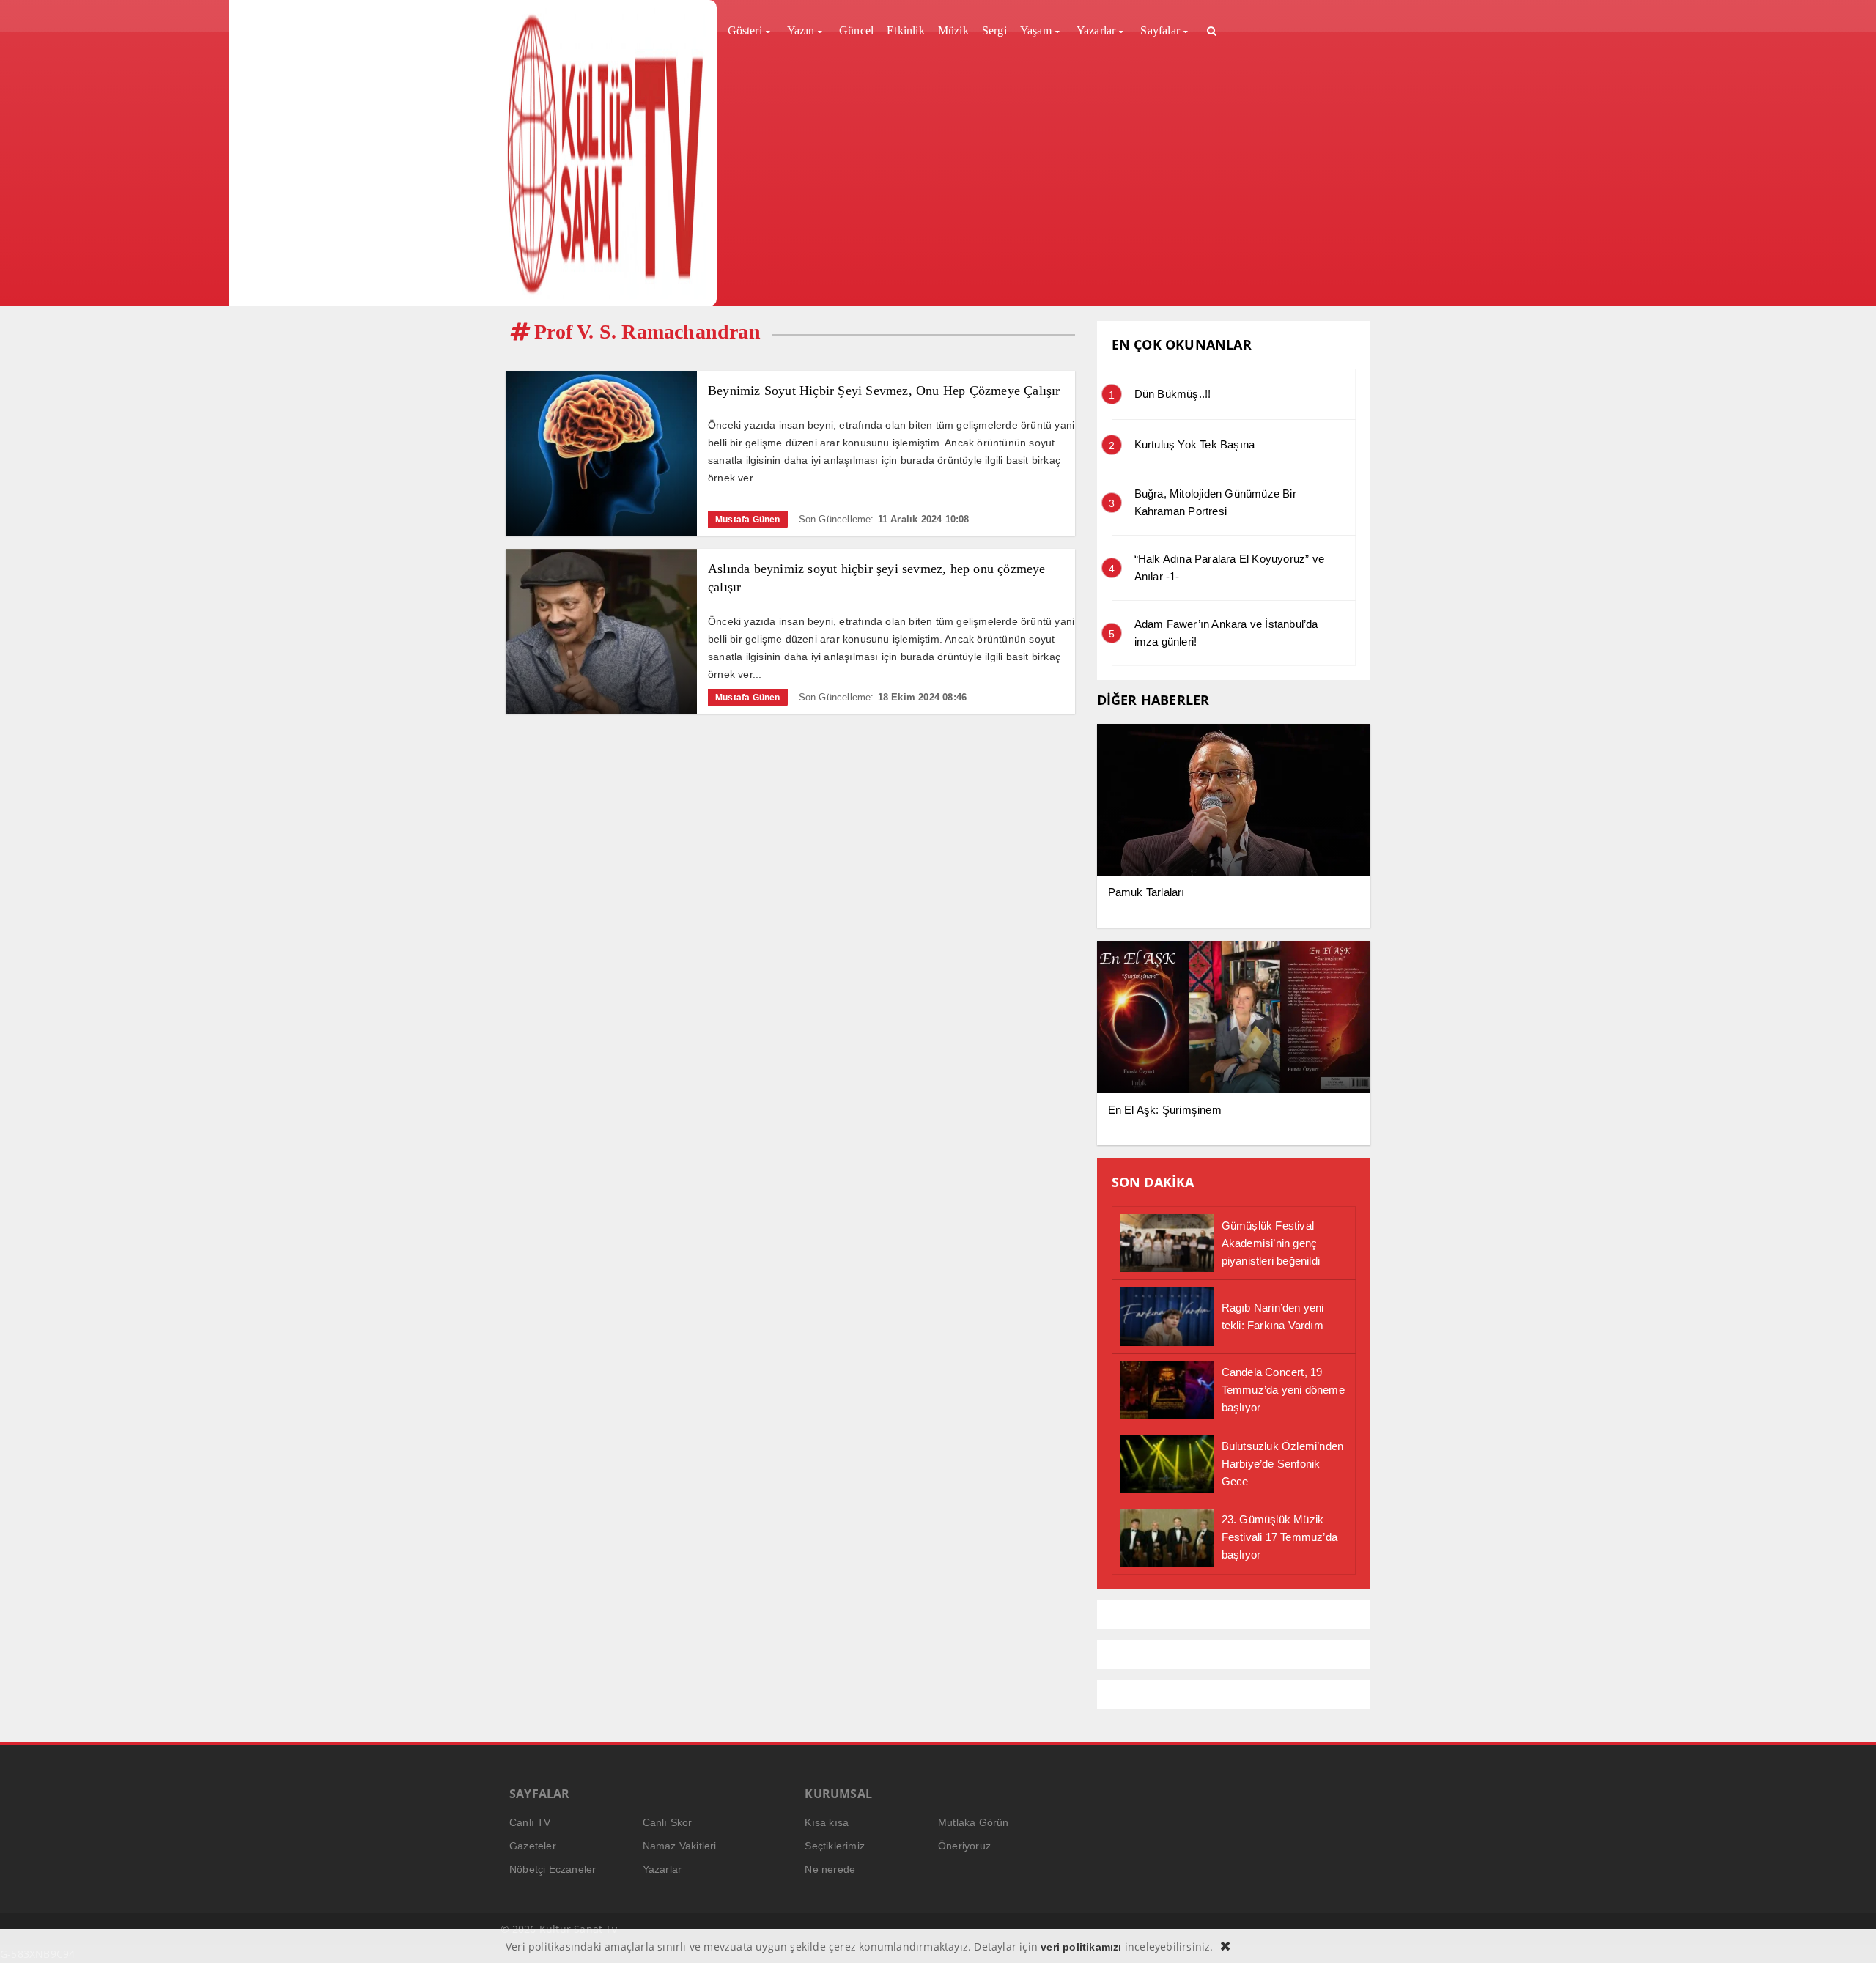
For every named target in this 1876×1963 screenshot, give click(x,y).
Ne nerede (830, 1869)
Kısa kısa (827, 1822)
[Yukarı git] (1847, 1934)
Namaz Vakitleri (680, 1846)
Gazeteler (533, 1846)
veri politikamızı (1081, 1947)
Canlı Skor (668, 1822)
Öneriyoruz (964, 1846)
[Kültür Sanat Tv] (606, 153)
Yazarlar (662, 1869)
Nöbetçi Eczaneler (553, 1869)
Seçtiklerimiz (835, 1846)
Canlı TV (530, 1822)
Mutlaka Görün (974, 1822)
